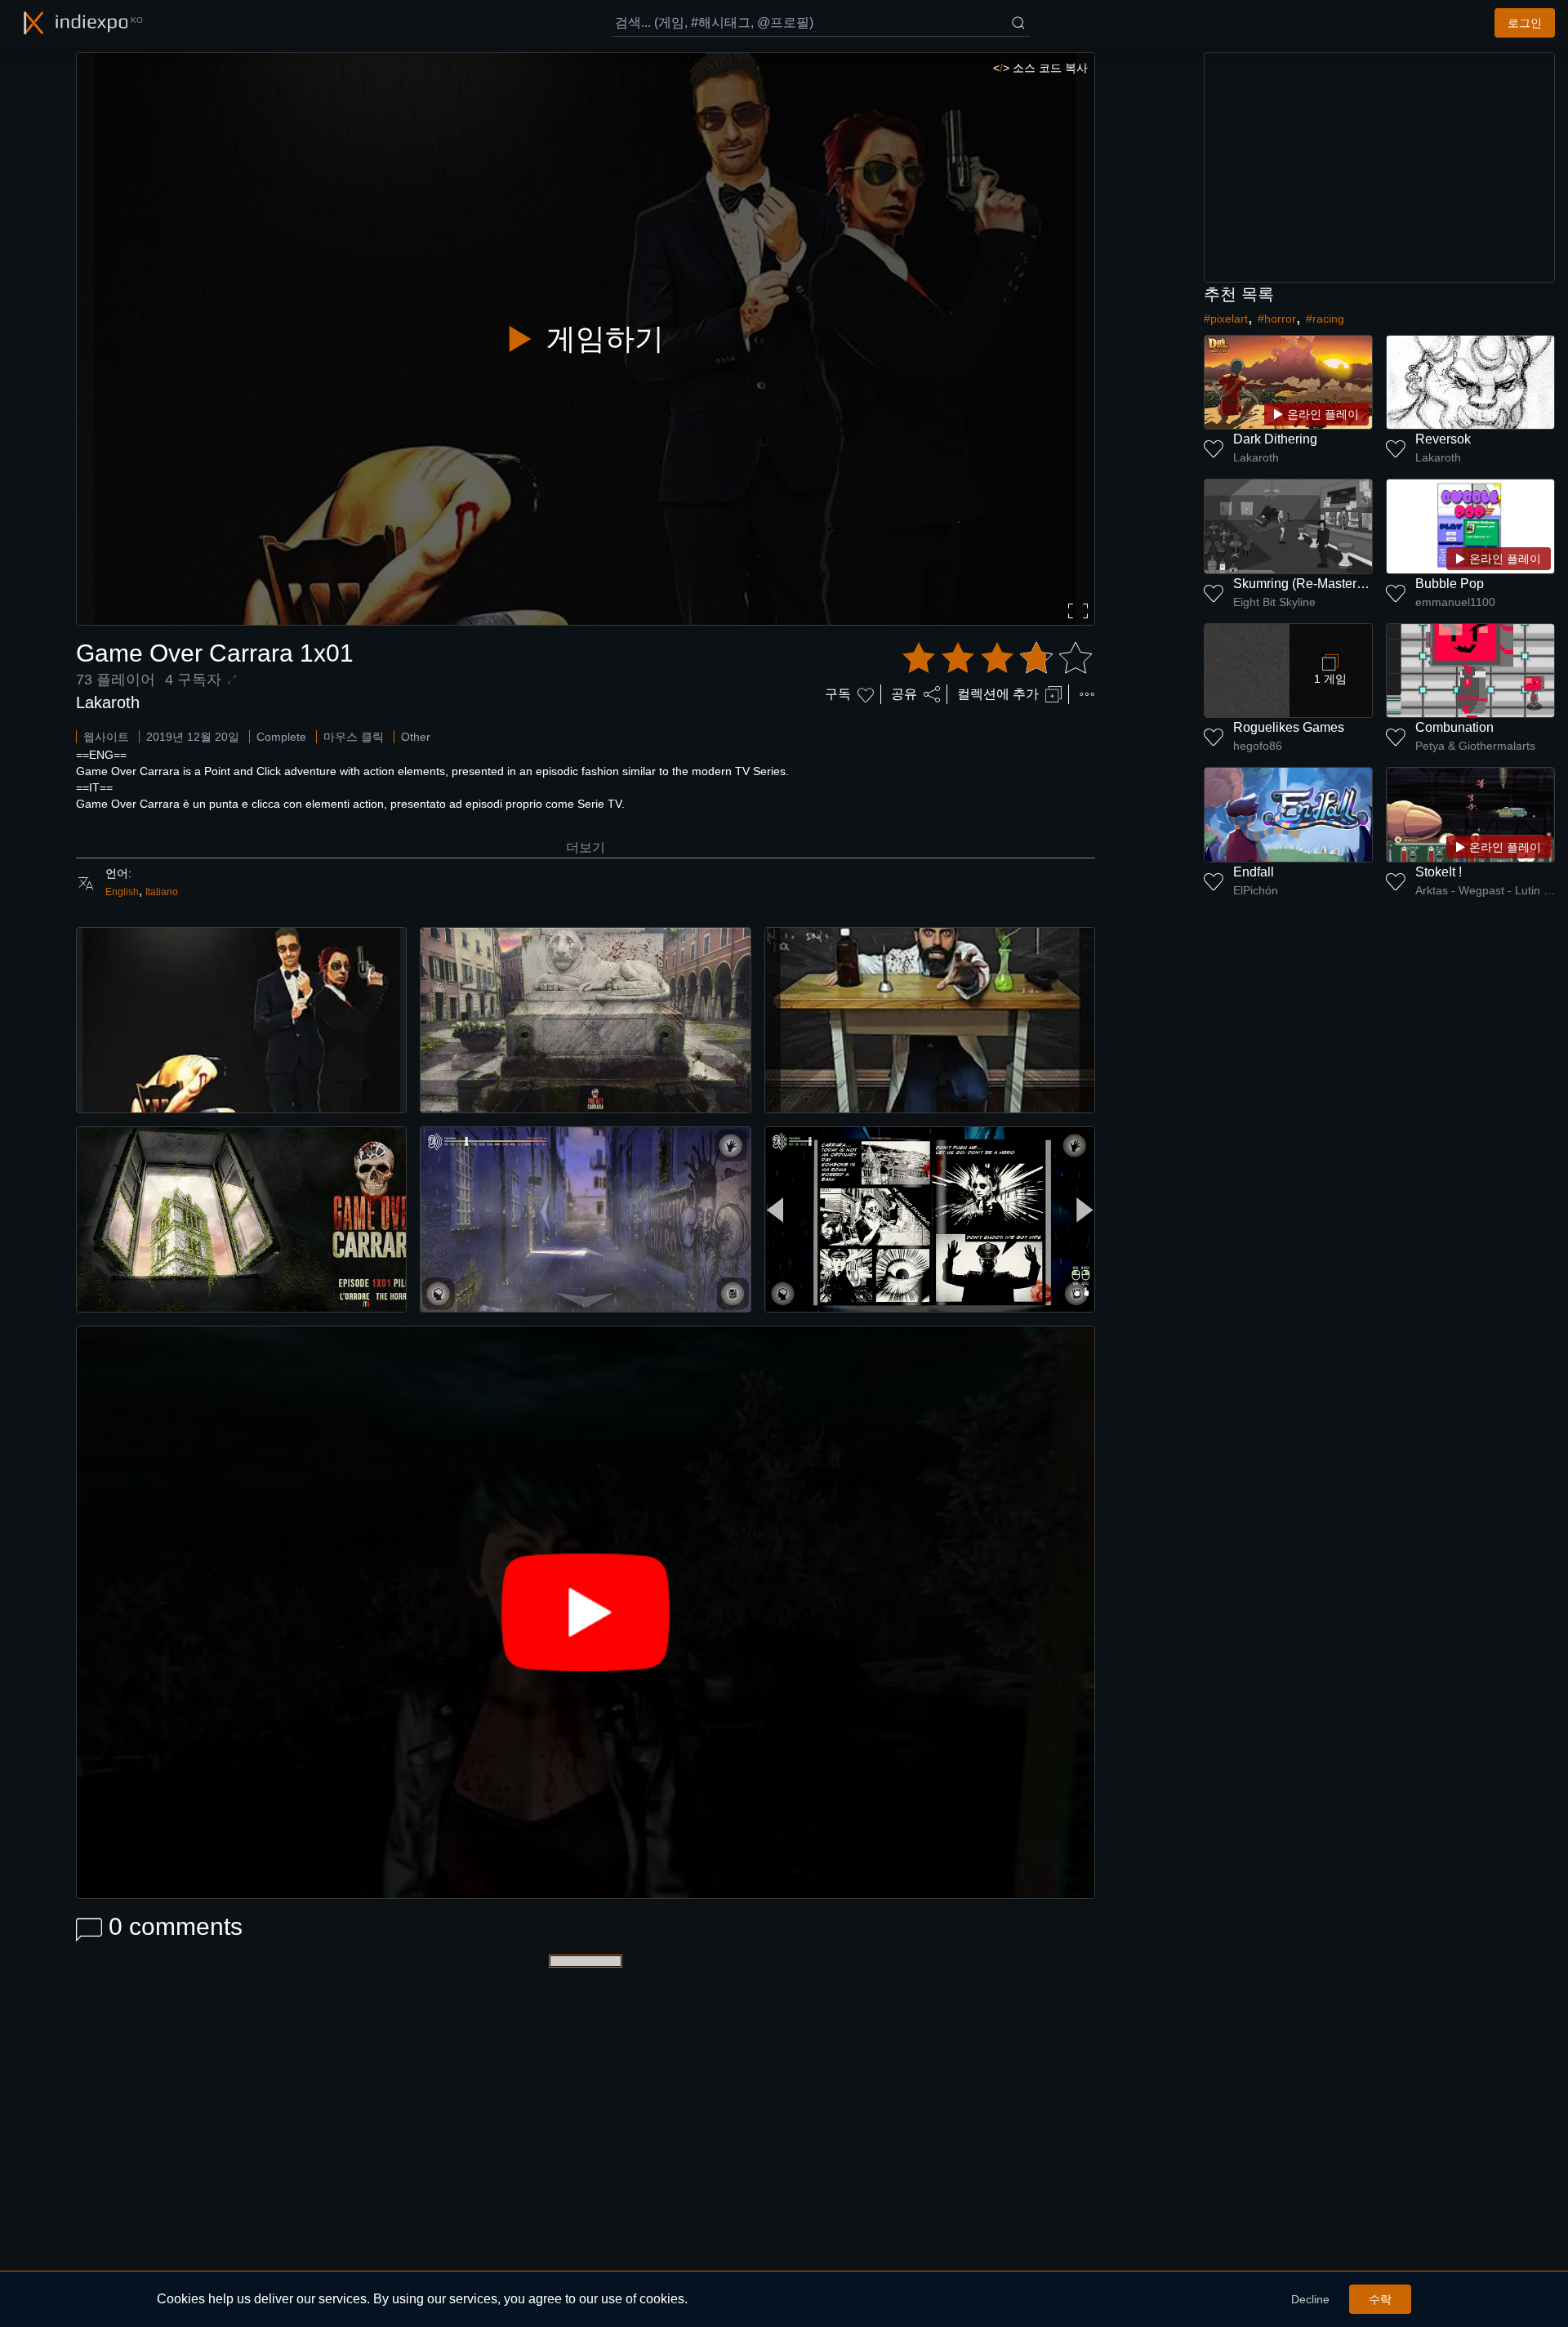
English (122, 892)
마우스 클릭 (354, 737)
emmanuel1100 (1455, 602)
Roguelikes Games (1289, 727)
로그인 (1525, 23)
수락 (1380, 2299)
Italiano (162, 892)
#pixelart (1226, 319)
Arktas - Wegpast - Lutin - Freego (1485, 890)
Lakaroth (108, 702)
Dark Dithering (1275, 439)
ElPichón (1256, 890)
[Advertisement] (1379, 167)
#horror (1277, 319)
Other (416, 737)
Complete (281, 737)
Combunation (1454, 727)
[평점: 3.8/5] (997, 658)
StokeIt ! (1439, 872)
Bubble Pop (1450, 584)
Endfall (1254, 872)
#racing (1325, 319)
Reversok (1443, 439)
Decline (1310, 2299)
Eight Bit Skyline (1274, 602)
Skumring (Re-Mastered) (1304, 584)
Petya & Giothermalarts (1475, 746)
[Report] (1087, 694)
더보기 (586, 847)
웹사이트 (106, 737)
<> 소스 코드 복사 (1040, 68)
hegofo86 (1258, 746)
